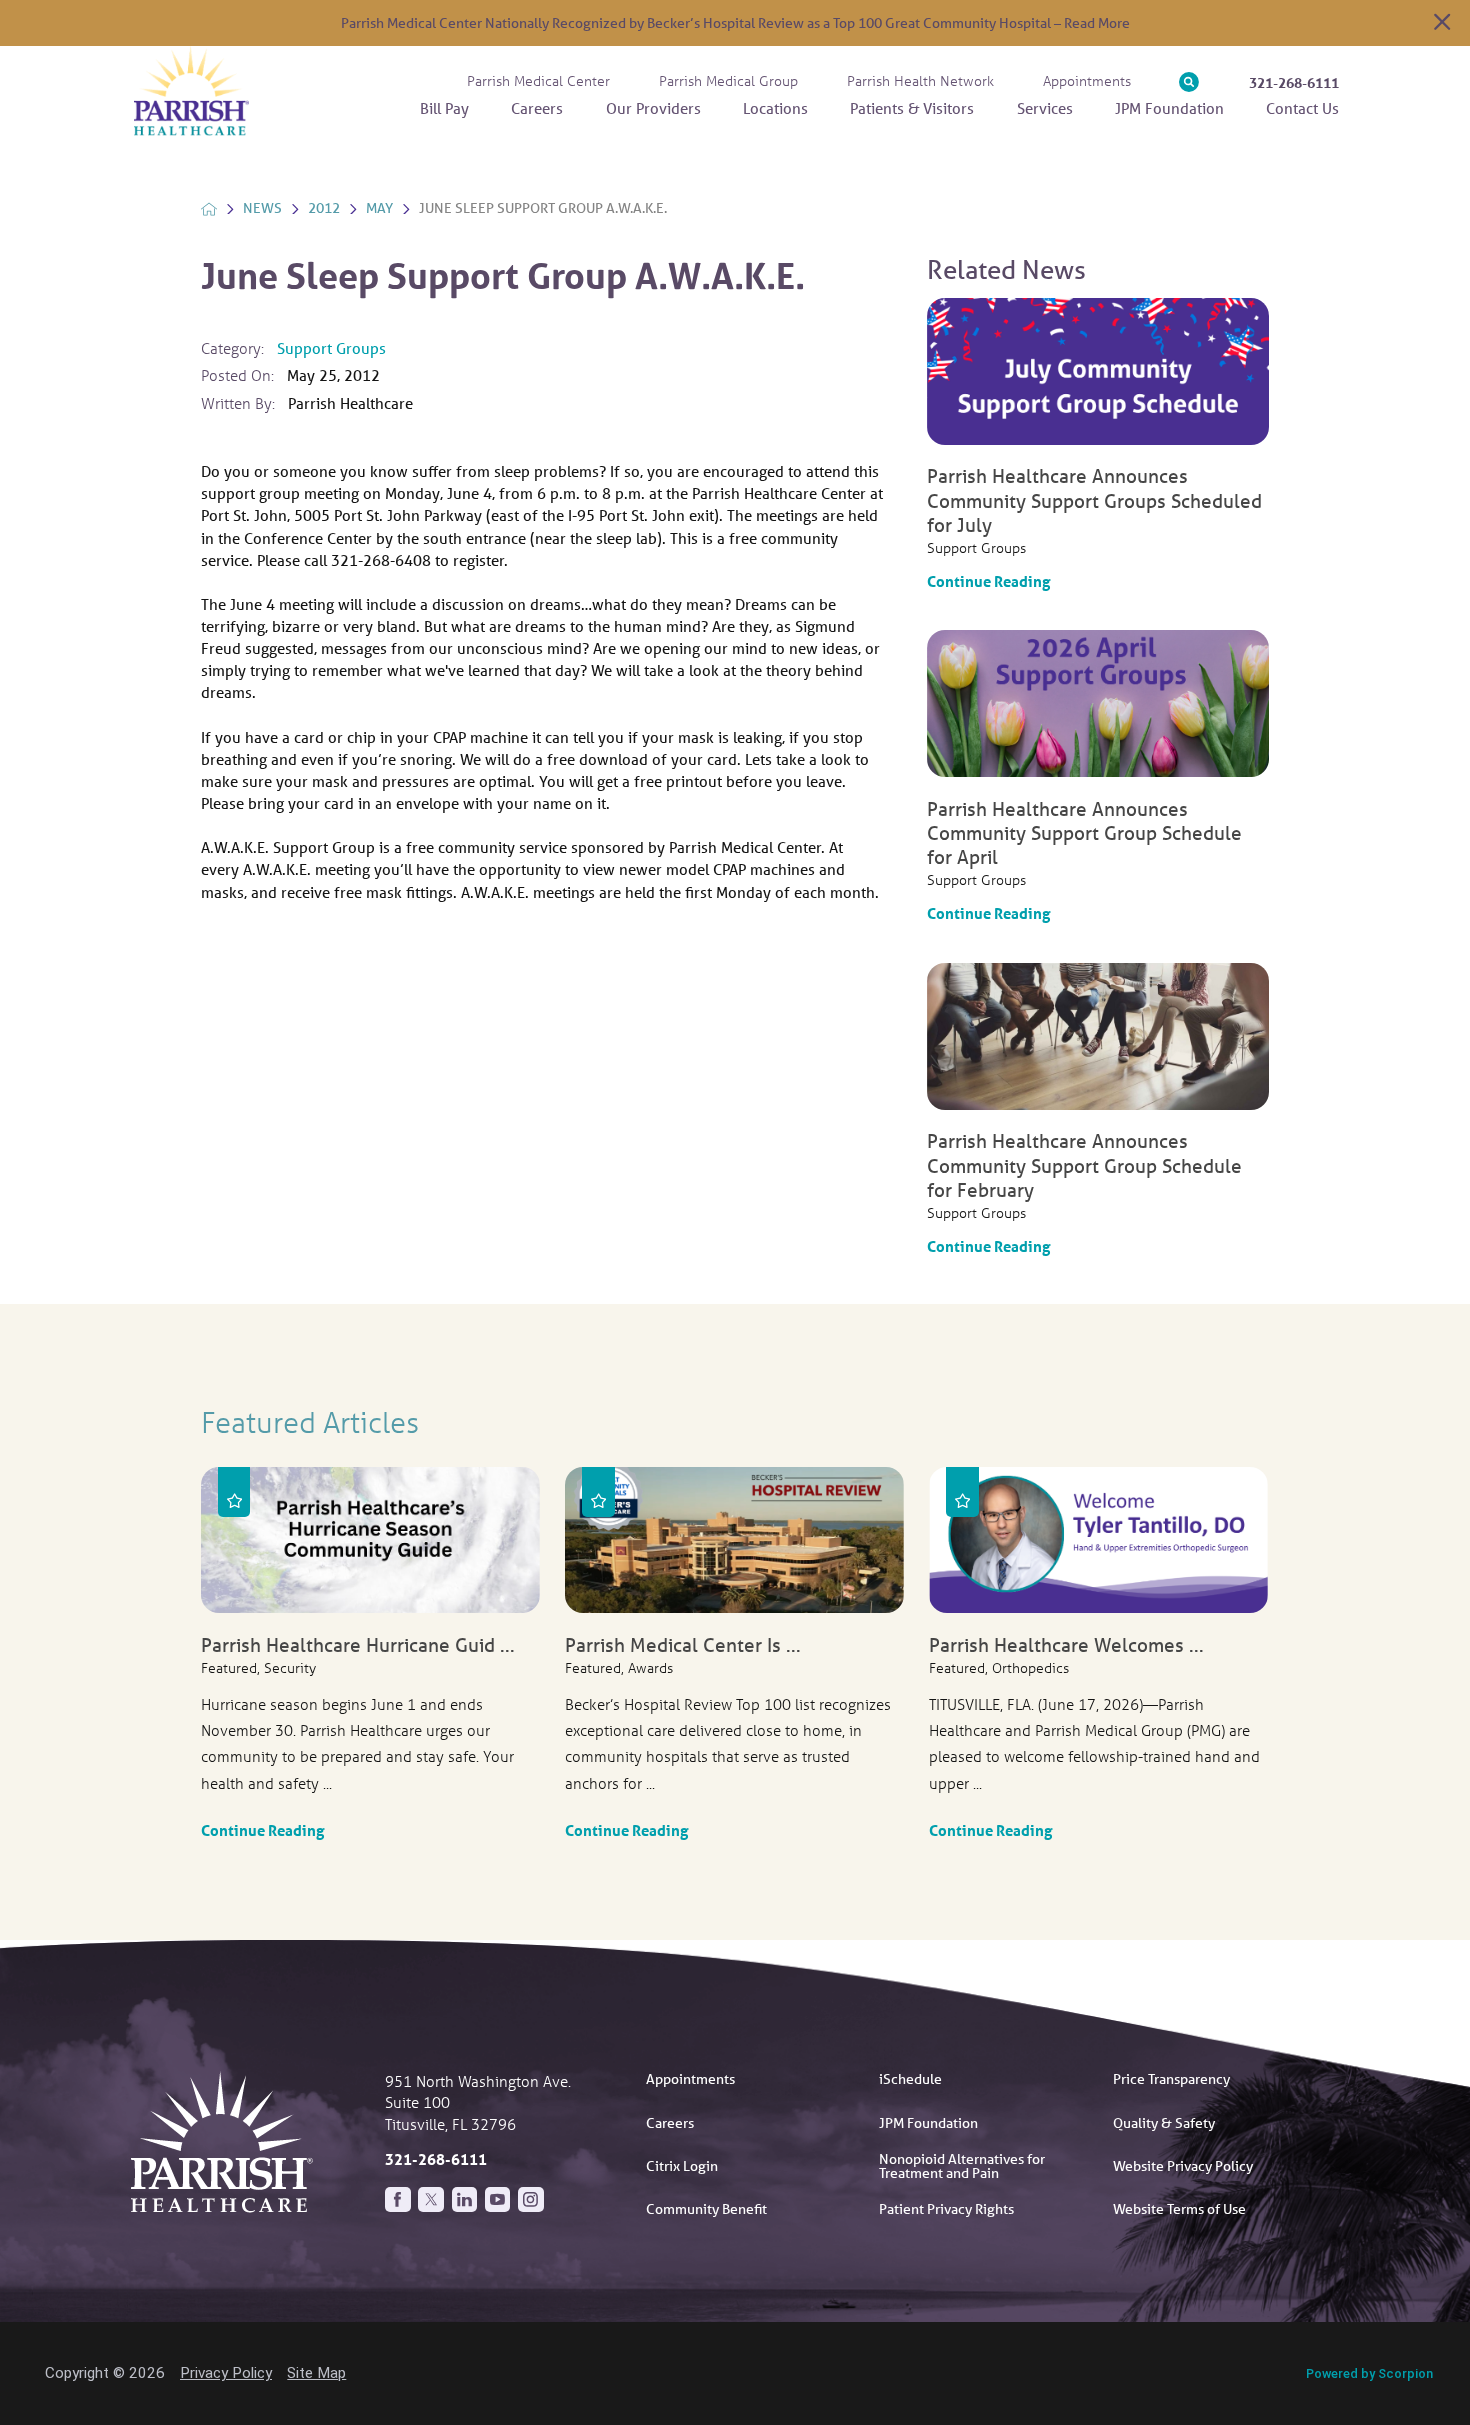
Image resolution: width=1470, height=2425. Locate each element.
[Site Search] (1189, 82)
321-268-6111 (1294, 82)
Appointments (690, 2079)
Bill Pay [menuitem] (444, 108)
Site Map (316, 2373)
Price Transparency (1171, 2079)
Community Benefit (706, 2209)
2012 (324, 208)
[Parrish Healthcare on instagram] (531, 2200)
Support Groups (331, 348)
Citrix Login (682, 2166)
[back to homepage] (209, 209)
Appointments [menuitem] (1087, 80)
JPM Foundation (928, 2123)
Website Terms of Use (1179, 2209)
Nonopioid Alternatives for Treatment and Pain (962, 2166)
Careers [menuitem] (537, 108)
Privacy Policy (226, 2373)
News (262, 208)
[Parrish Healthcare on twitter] (431, 2200)
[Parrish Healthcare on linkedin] (465, 2200)
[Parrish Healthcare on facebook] (398, 2200)
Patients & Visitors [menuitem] (912, 108)
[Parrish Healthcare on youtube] (498, 2200)
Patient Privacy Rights (946, 2209)
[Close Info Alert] (1442, 22)
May (379, 208)
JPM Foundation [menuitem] (1169, 108)
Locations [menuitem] (775, 108)
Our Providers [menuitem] (653, 108)
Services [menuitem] (1045, 108)
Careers (670, 2123)
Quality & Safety (1164, 2123)
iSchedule (910, 2079)
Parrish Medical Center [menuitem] (538, 80)
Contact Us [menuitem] (1302, 108)
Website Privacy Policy (1183, 2166)
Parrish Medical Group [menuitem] (728, 80)
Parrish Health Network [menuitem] (920, 80)
